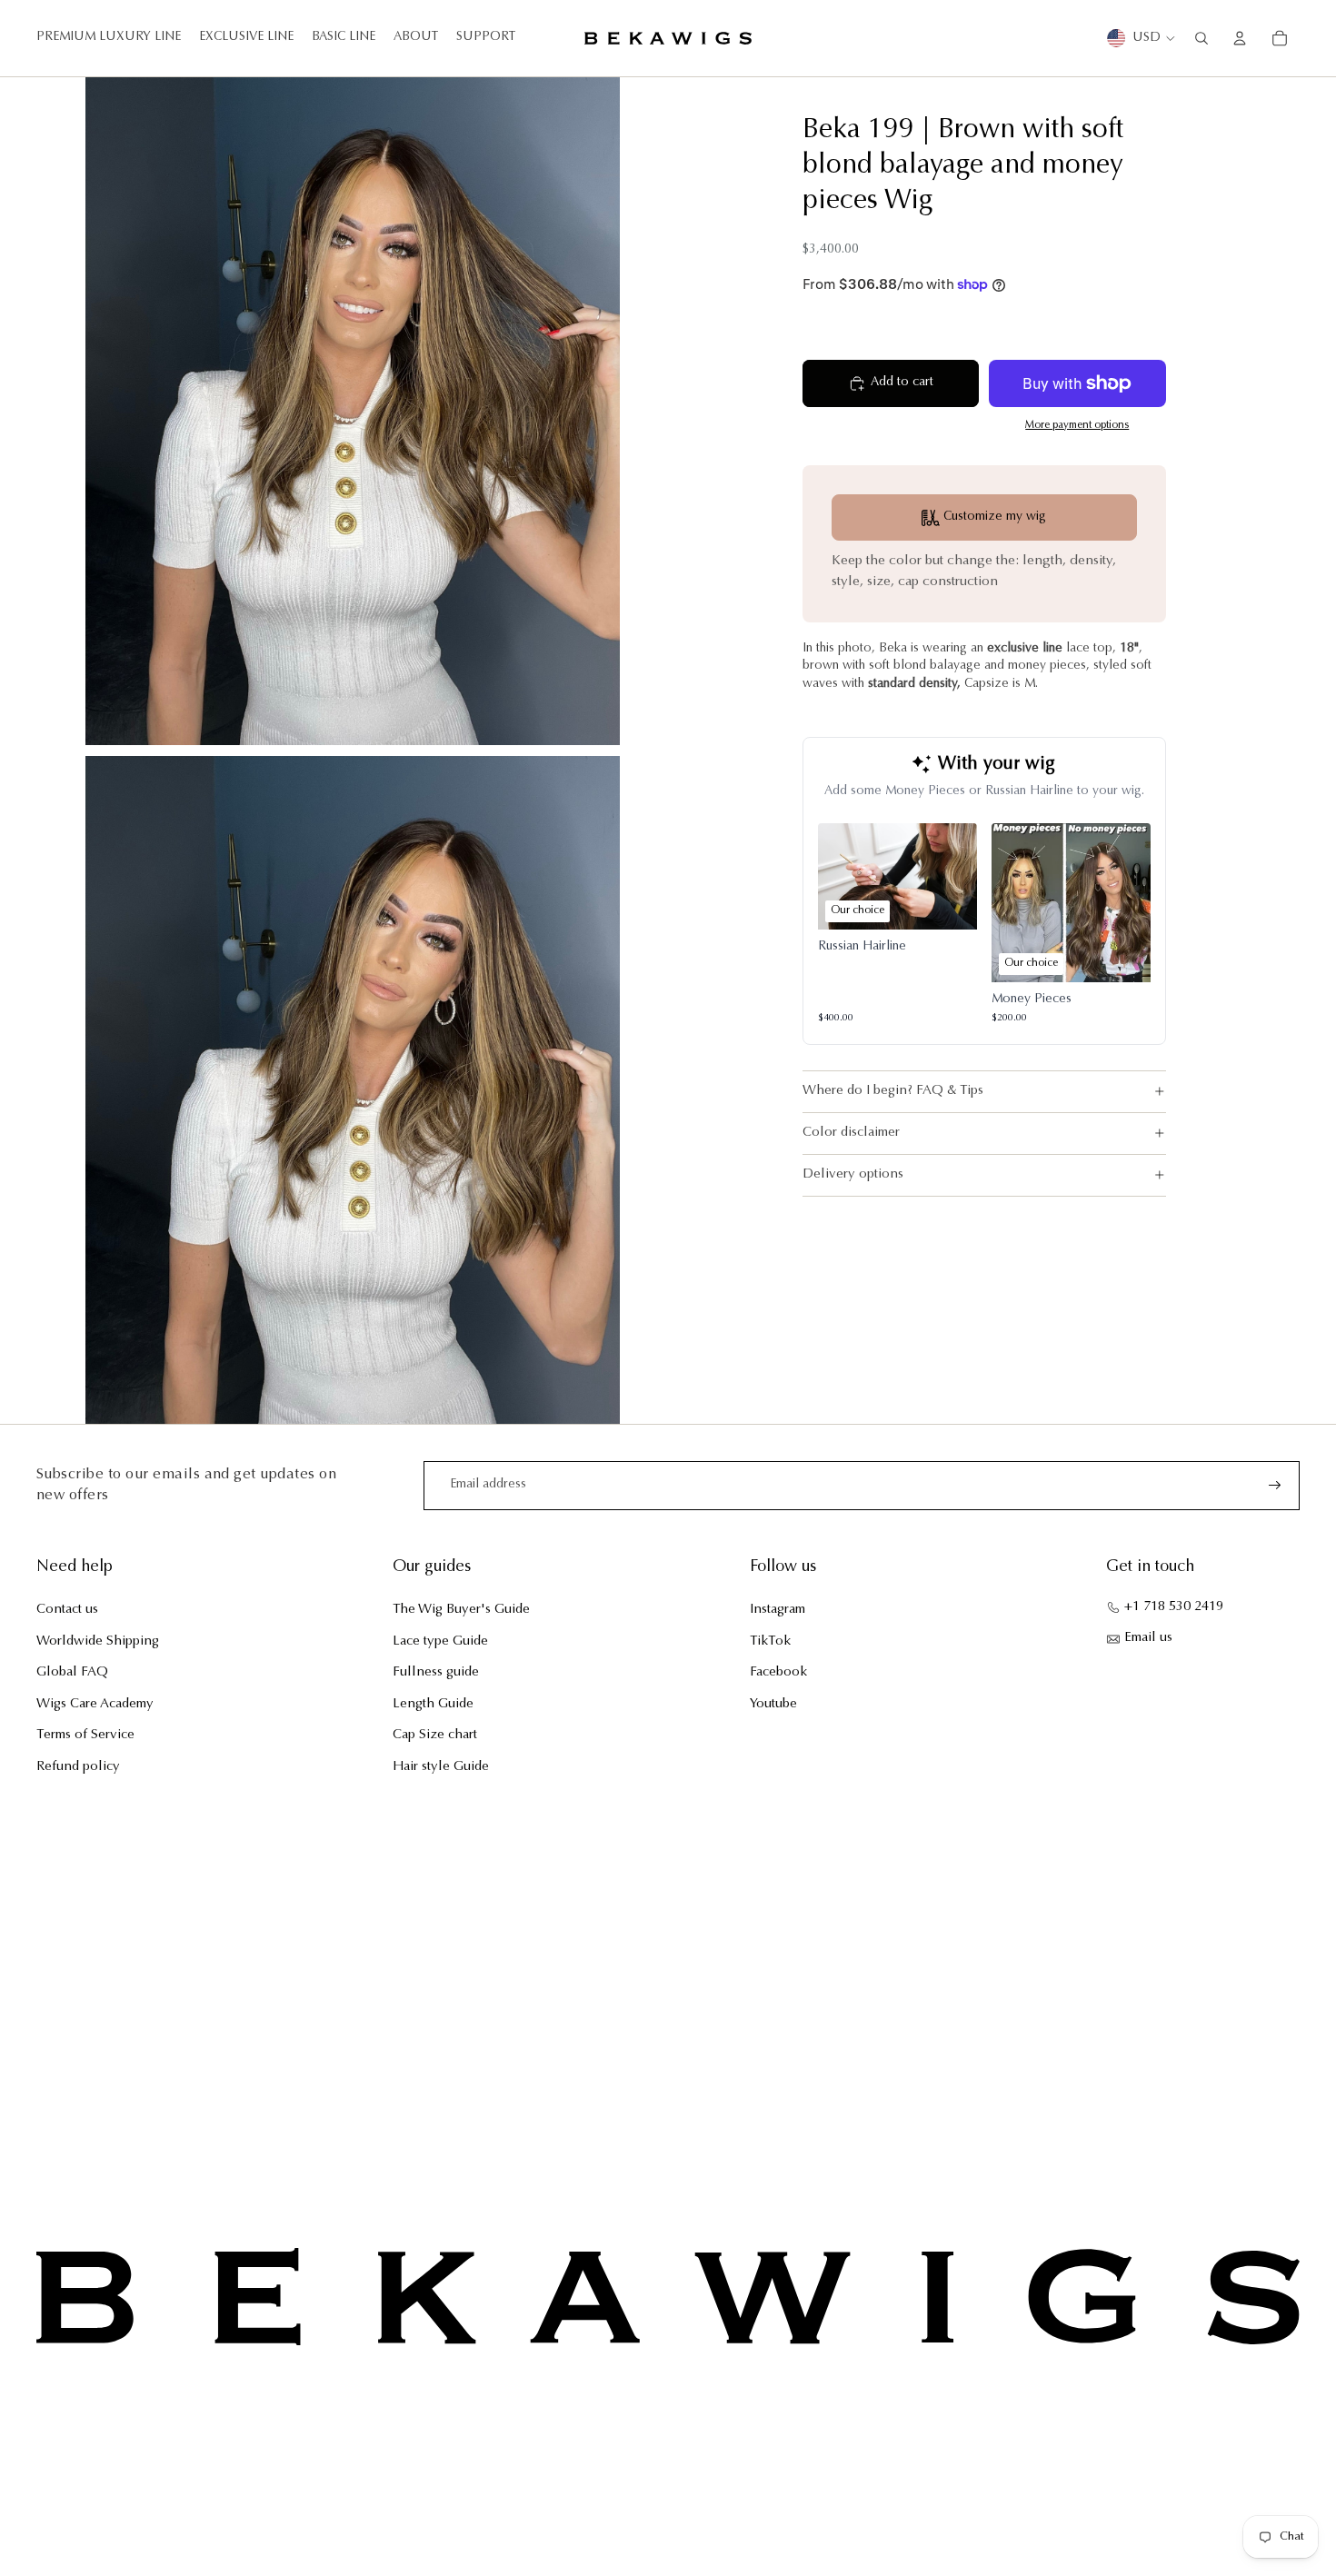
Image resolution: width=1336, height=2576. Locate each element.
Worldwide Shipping (98, 1641)
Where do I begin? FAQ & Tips (893, 1091)
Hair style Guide (441, 1767)
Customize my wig (995, 517)
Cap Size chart (435, 1735)
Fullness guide (436, 1672)
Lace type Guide (440, 1641)
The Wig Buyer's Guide (461, 1610)
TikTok (770, 1641)
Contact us (67, 1610)
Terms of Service (85, 1735)
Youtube (773, 1704)
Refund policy (78, 1767)
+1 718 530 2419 (1174, 1607)
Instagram (778, 1610)
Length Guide (433, 1704)
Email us (1148, 1638)
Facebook (778, 1672)
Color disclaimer (851, 1133)
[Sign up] (1275, 1486)
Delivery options (853, 1174)
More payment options (1077, 425)
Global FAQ (72, 1672)
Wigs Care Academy (95, 1704)
